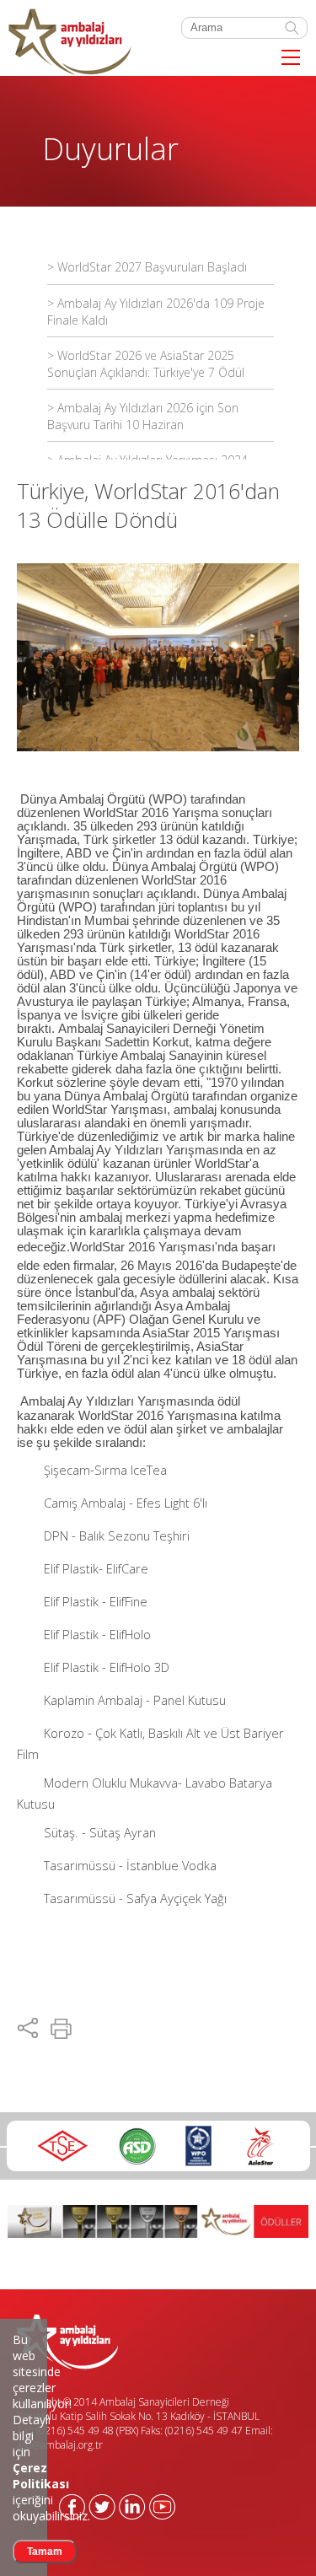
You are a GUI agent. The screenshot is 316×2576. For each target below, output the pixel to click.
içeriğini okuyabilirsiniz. (51, 2492)
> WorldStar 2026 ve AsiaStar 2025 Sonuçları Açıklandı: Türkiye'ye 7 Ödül (146, 364)
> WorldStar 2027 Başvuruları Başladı (147, 267)
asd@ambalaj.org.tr (60, 2445)
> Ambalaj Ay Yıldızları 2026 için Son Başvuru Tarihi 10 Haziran (143, 416)
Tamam (45, 2552)
